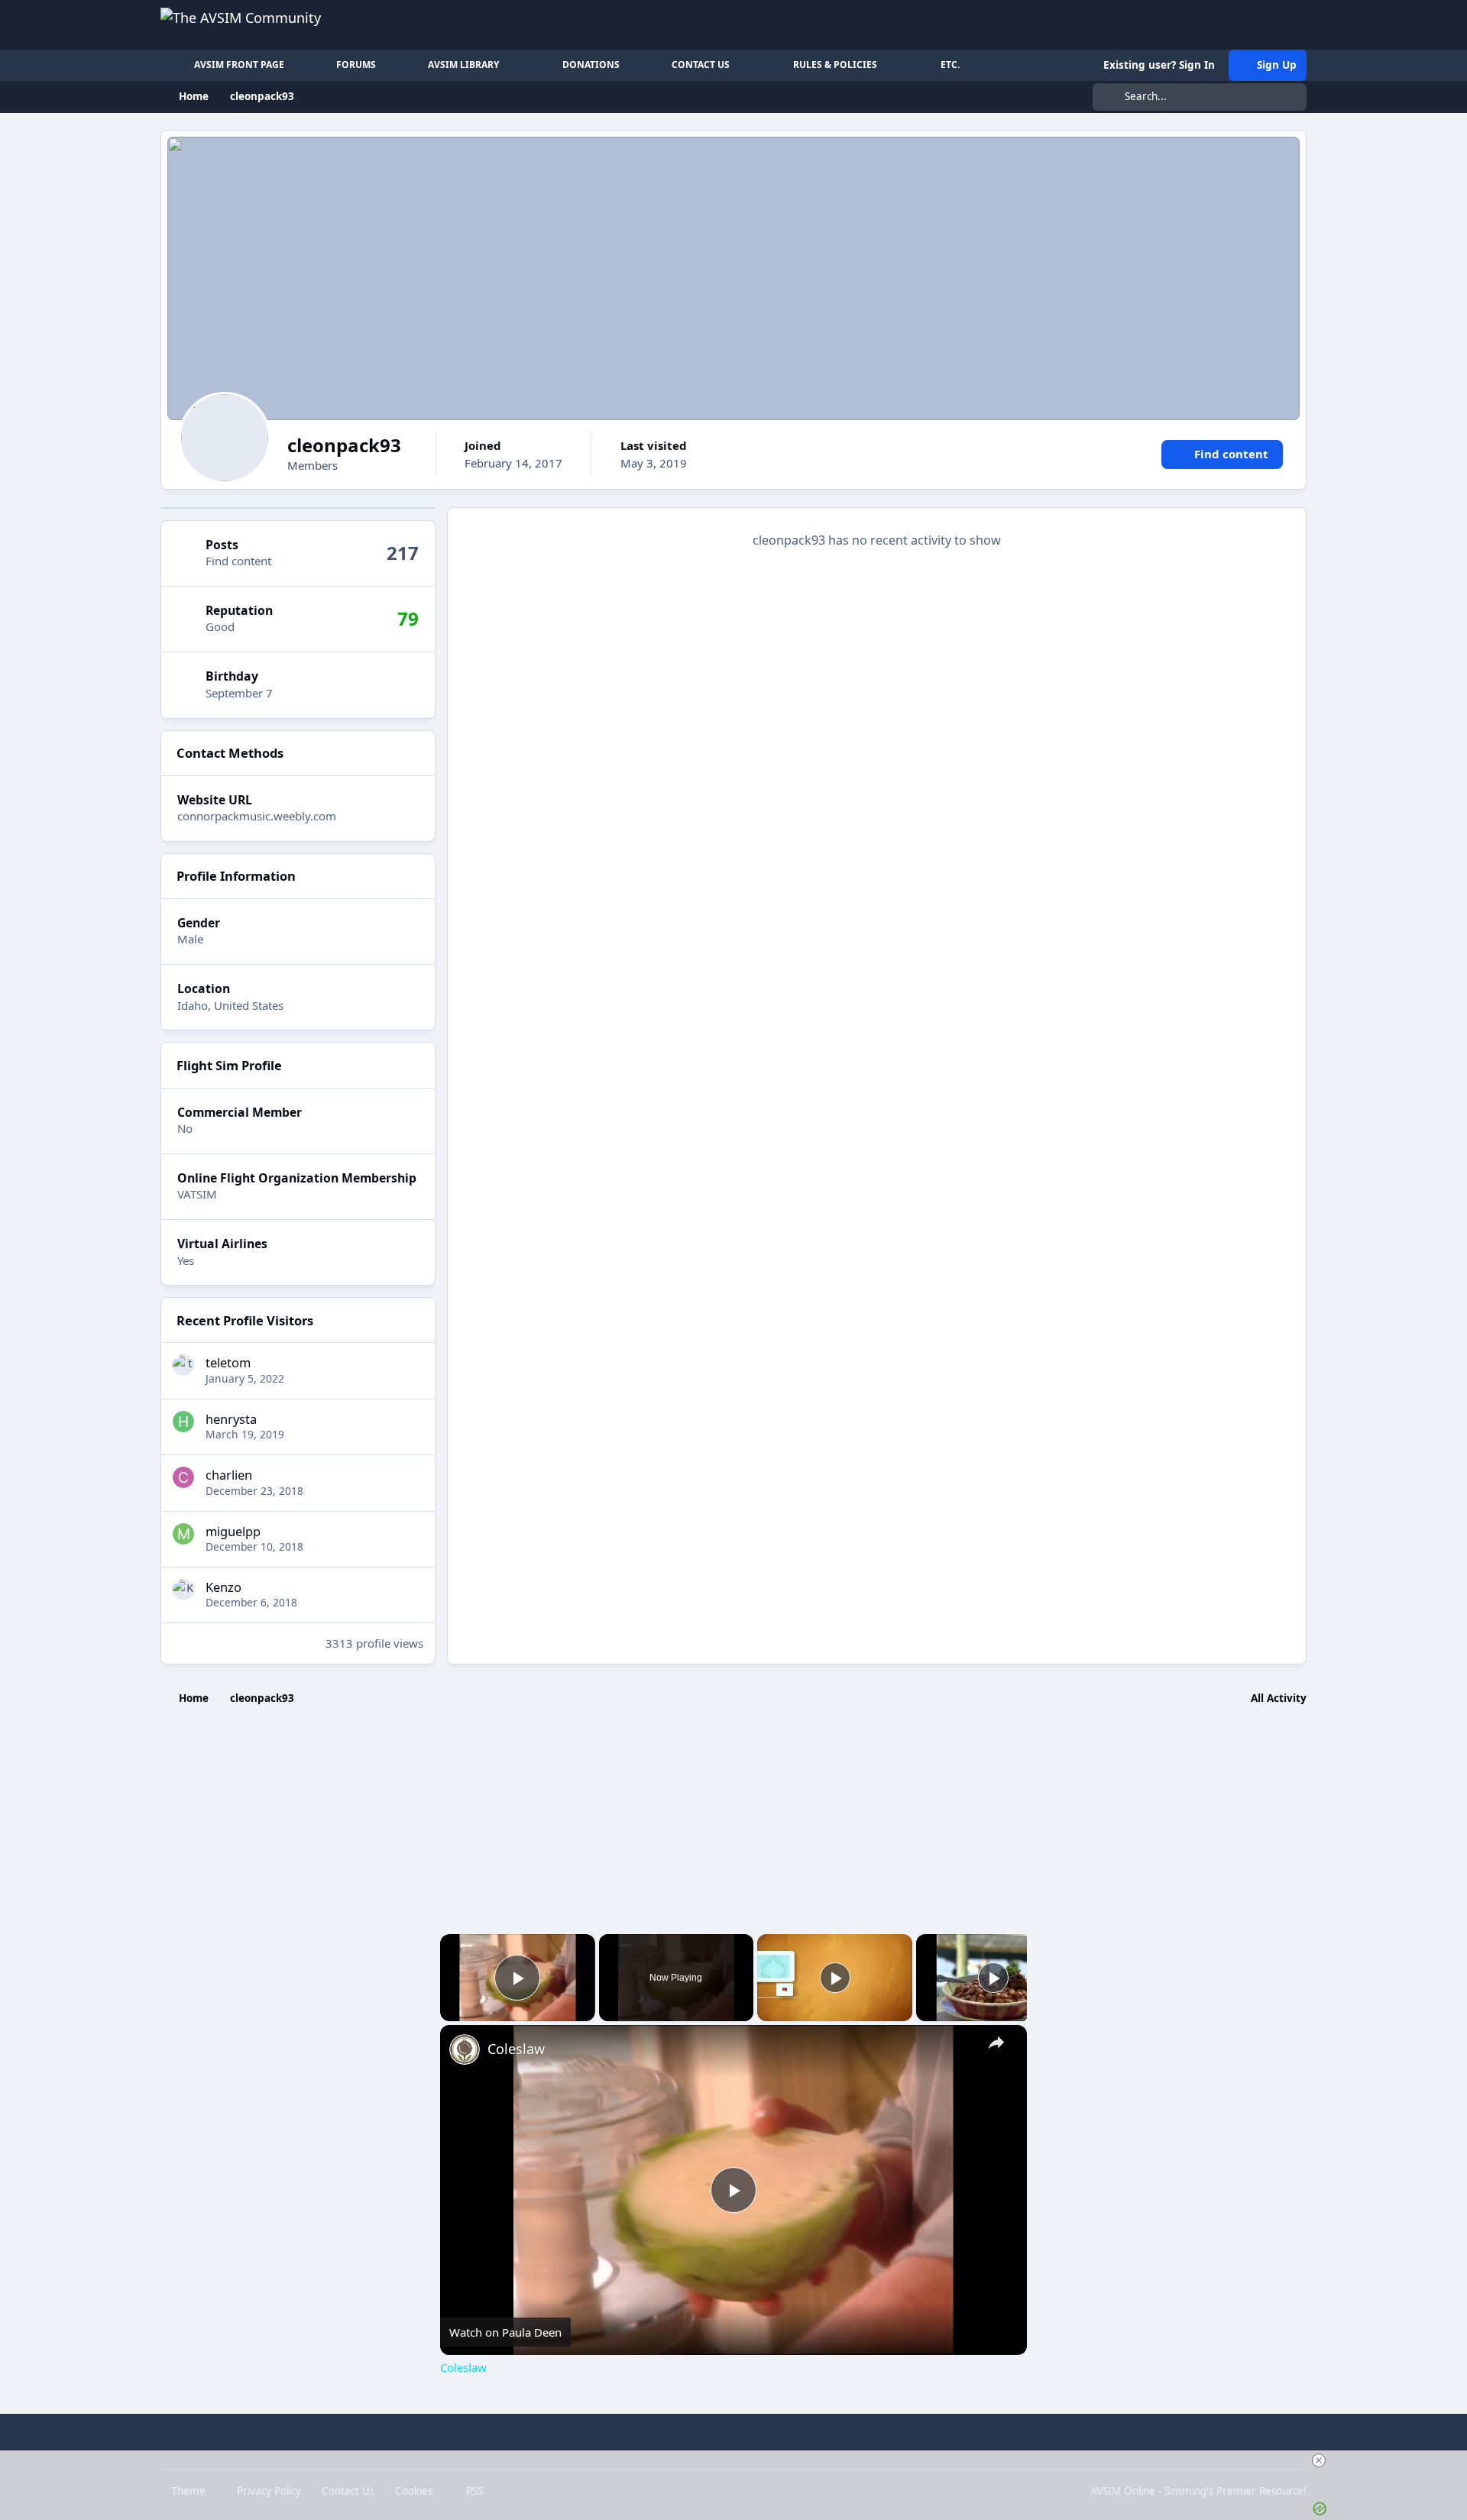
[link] (465, 2049)
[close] (1319, 2460)
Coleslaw (516, 2049)
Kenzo (223, 1587)
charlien (229, 1475)
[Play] (835, 1978)
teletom (228, 1362)
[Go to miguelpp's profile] (183, 1534)
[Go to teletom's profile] (183, 1365)
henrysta (231, 1419)
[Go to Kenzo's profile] (183, 1590)
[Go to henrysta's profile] (183, 1422)
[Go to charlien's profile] (183, 1477)
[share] (996, 2042)
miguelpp (233, 1531)
